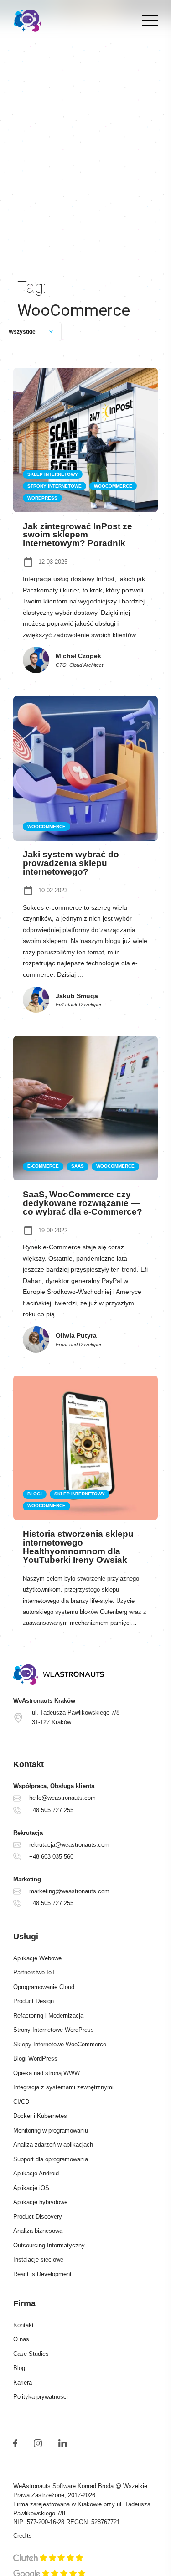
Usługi (26, 1937)
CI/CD (21, 2102)
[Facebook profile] (15, 2443)
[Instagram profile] (38, 2443)
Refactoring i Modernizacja (48, 2016)
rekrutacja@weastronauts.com (69, 1845)
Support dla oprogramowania (51, 2159)
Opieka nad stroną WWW (47, 2073)
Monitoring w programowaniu (51, 2131)
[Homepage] (28, 21)
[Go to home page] (85, 1674)
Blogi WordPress (35, 2059)
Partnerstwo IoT (34, 1973)
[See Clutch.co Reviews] (48, 2559)
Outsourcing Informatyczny (49, 2246)
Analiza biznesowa (38, 2231)
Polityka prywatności (41, 2397)
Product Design (34, 2001)
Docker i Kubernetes (40, 2116)
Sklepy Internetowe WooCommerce (60, 2045)
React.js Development (42, 2274)
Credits (23, 2536)
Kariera (23, 2383)
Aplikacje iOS (31, 2188)
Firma (24, 2303)
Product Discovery (38, 2217)
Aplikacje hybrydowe (40, 2202)
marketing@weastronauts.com (69, 1891)
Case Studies (31, 2354)
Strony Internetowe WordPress (54, 2030)
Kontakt (23, 2325)
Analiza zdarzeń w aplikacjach (53, 2145)
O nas (21, 2339)
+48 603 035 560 (51, 1857)
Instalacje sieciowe (38, 2260)
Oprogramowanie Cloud (44, 1987)
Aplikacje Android (36, 2174)
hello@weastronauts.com (62, 1798)
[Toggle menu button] (148, 21)
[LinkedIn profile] (62, 2443)
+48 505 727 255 (51, 1810)
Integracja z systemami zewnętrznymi (63, 2087)
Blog (19, 2368)
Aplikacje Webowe (37, 1958)
